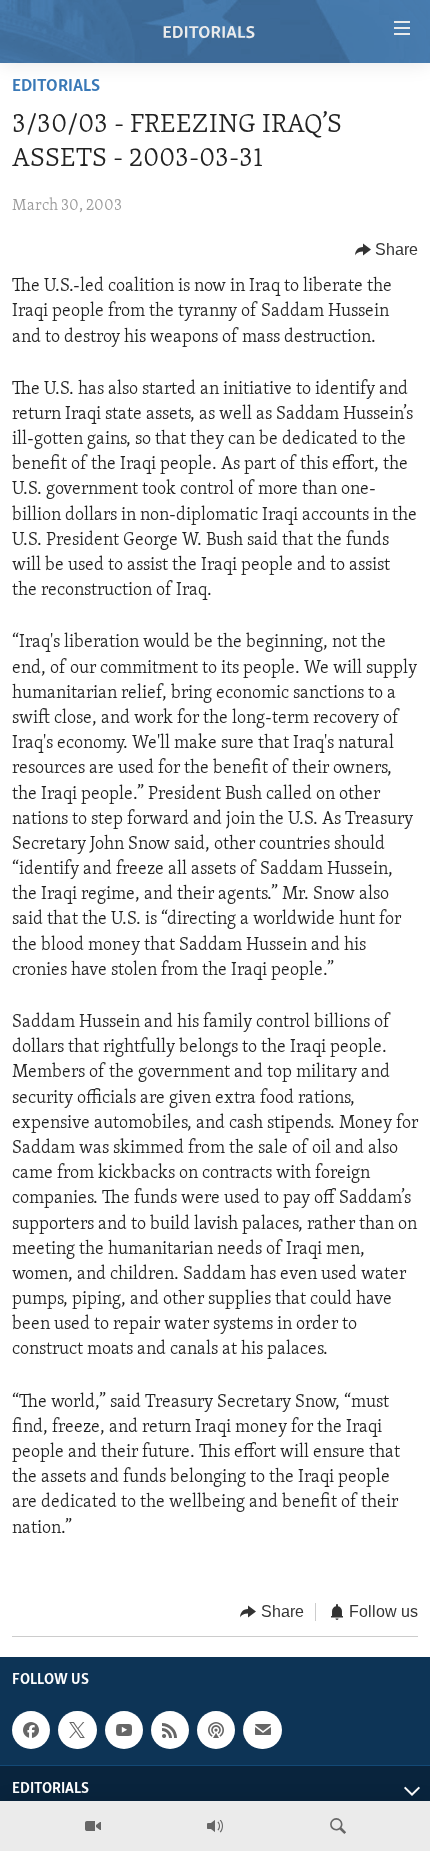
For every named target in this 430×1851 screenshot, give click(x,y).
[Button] (387, 250)
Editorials (56, 87)
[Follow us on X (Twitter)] (77, 1730)
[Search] (338, 1826)
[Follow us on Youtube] (124, 1730)
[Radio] (215, 1826)
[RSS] (170, 1730)
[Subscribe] (262, 1730)
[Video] (93, 1826)
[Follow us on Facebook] (31, 1730)
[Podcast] (216, 1730)
